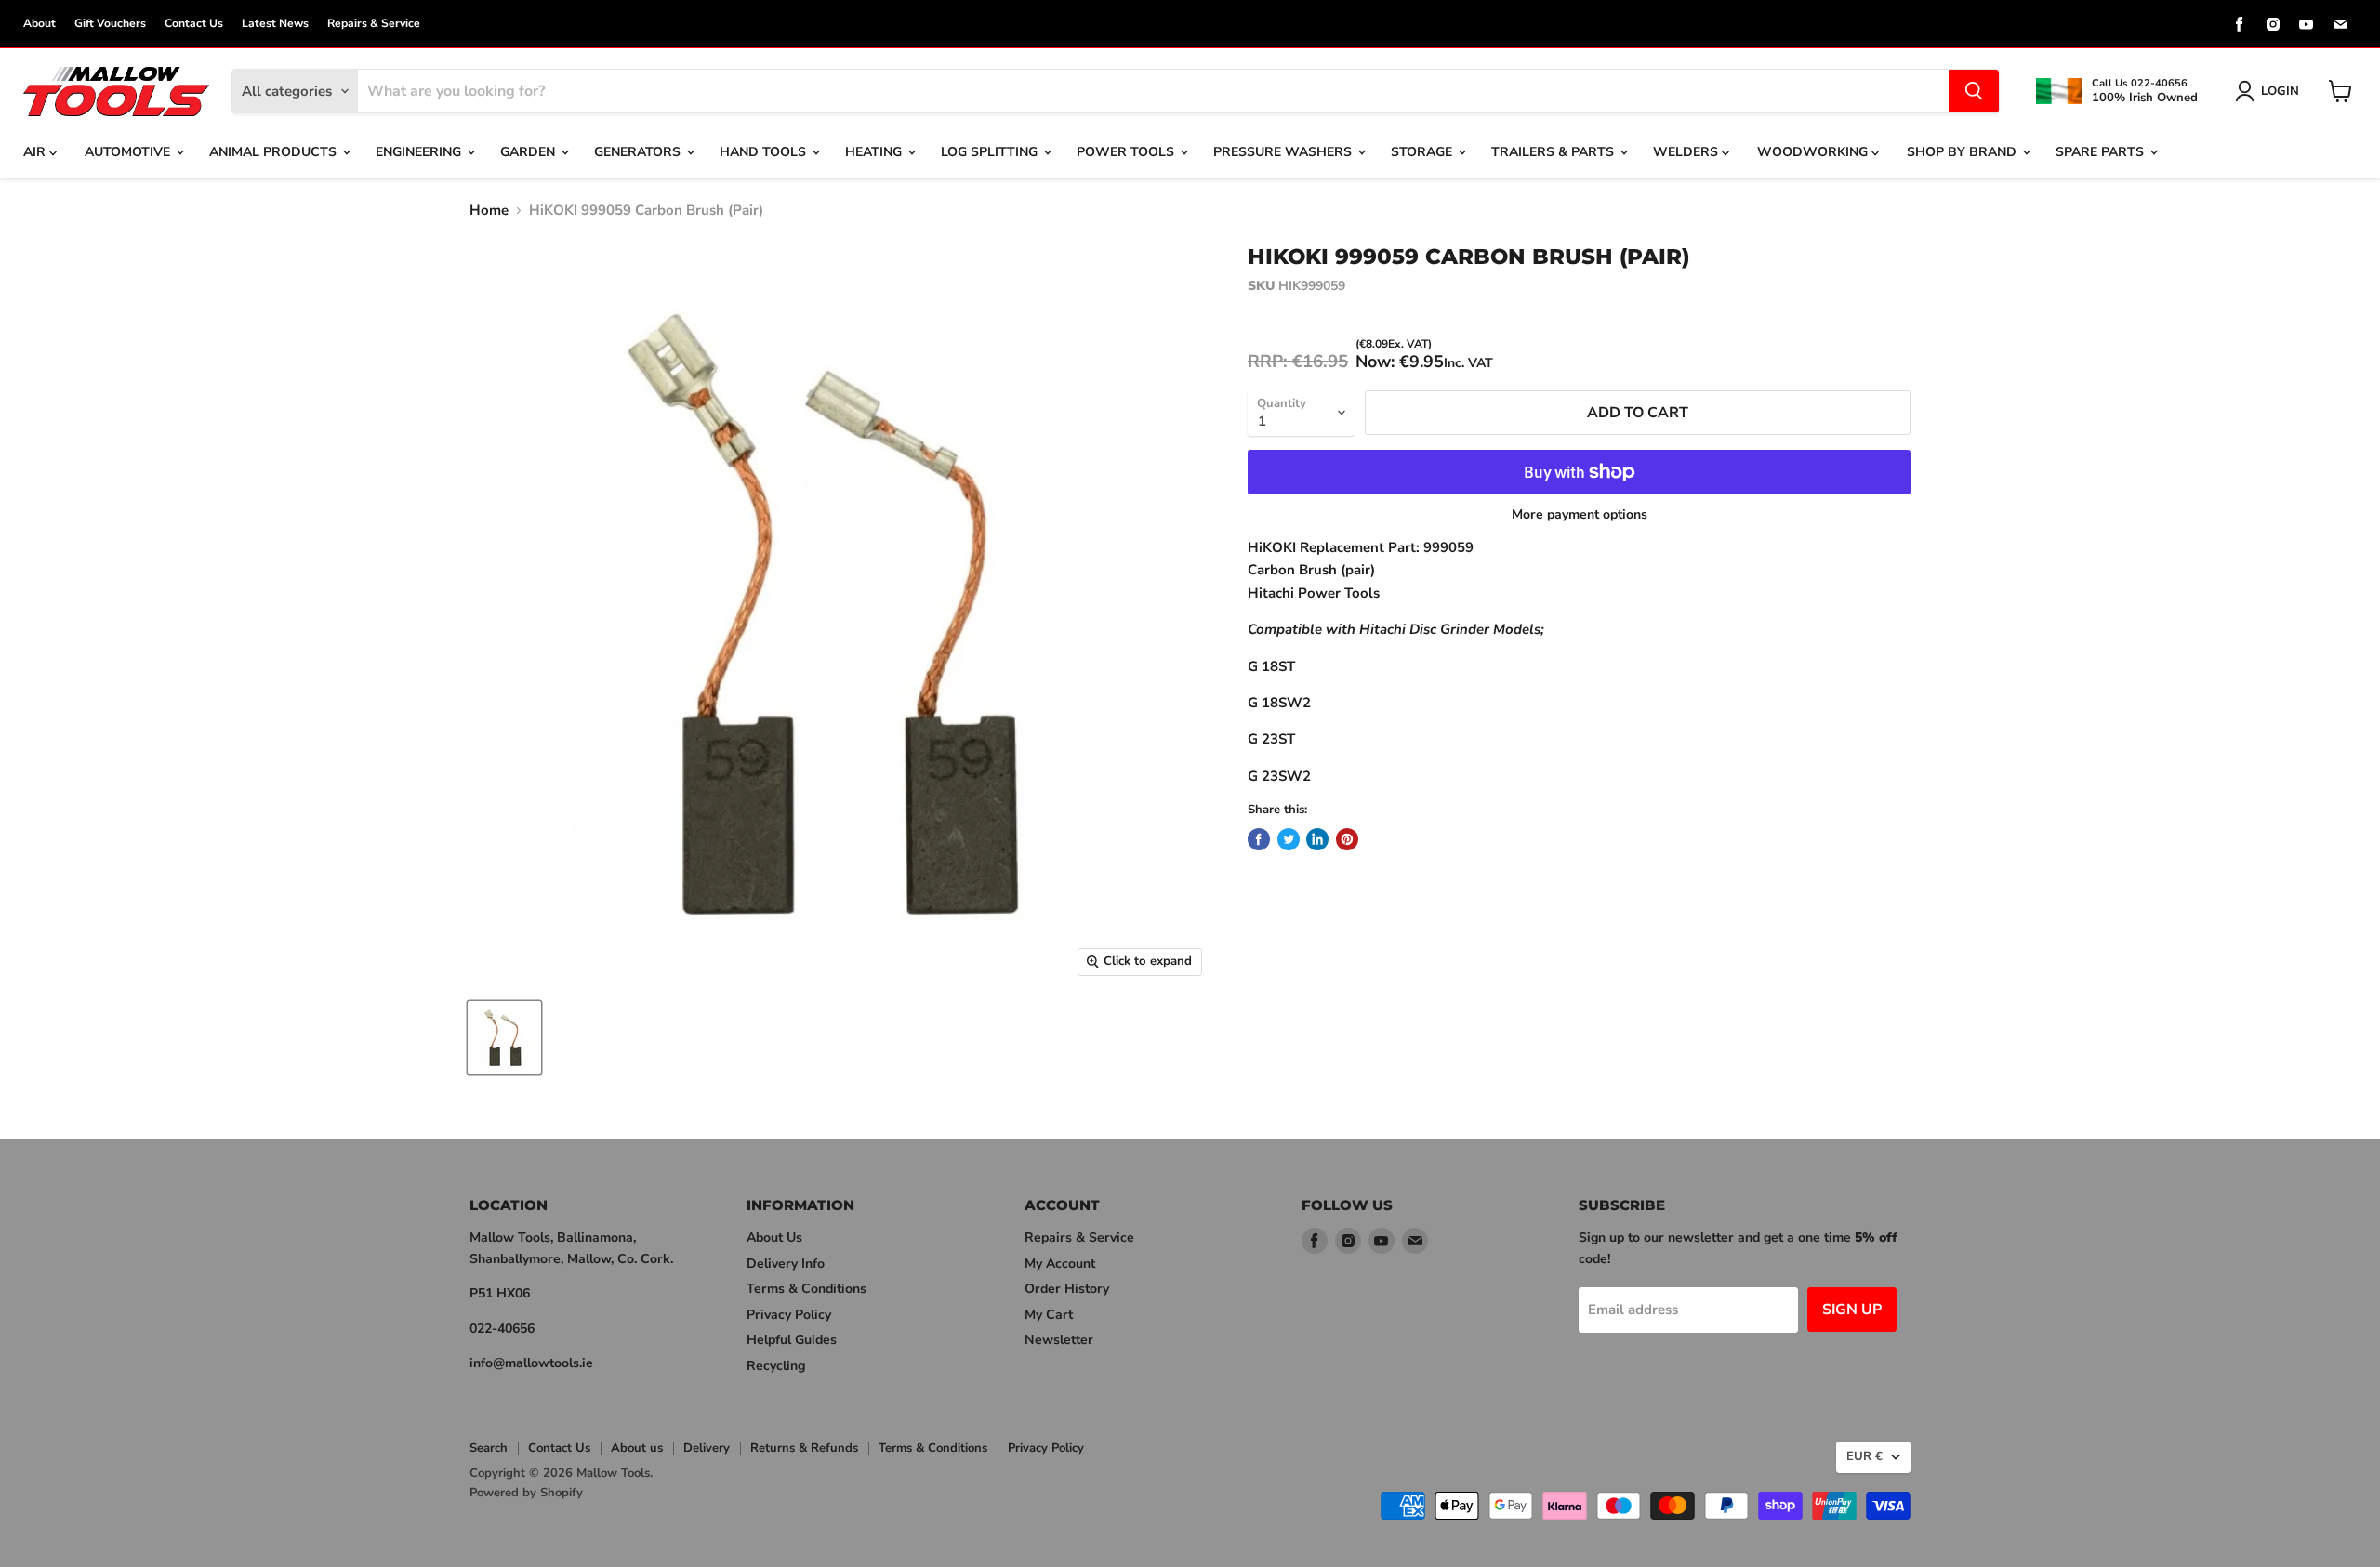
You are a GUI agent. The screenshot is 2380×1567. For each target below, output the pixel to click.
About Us (774, 1238)
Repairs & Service (374, 23)
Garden (529, 152)
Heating (875, 152)
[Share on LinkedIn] (1317, 839)
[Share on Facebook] (1259, 839)
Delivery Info (786, 1264)
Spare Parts (2102, 152)
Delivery (707, 1448)
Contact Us (194, 23)
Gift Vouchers (110, 23)
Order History (1067, 1289)
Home (489, 211)
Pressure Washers (1284, 152)
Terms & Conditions (807, 1289)
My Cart (1049, 1315)
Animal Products (275, 152)
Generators (639, 152)
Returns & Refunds (804, 1448)
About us (637, 1448)
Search (489, 1448)
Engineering (420, 152)
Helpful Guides (792, 1340)
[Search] (1974, 91)
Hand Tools (765, 152)
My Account (1060, 1264)
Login (2280, 91)
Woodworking (1814, 152)
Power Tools (1127, 152)
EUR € (1864, 1456)
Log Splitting (991, 152)
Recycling (776, 1366)
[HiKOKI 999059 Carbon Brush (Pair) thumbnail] (504, 1038)
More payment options (1580, 515)
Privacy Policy (789, 1315)
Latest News (275, 23)
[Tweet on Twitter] (1289, 839)
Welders (1687, 152)
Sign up (1852, 1310)
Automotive (129, 152)
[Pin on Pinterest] (1347, 839)
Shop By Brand (1963, 152)
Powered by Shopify (526, 1493)
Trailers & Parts (1554, 152)
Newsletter (1059, 1340)
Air (36, 152)
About (40, 23)
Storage (1423, 152)
